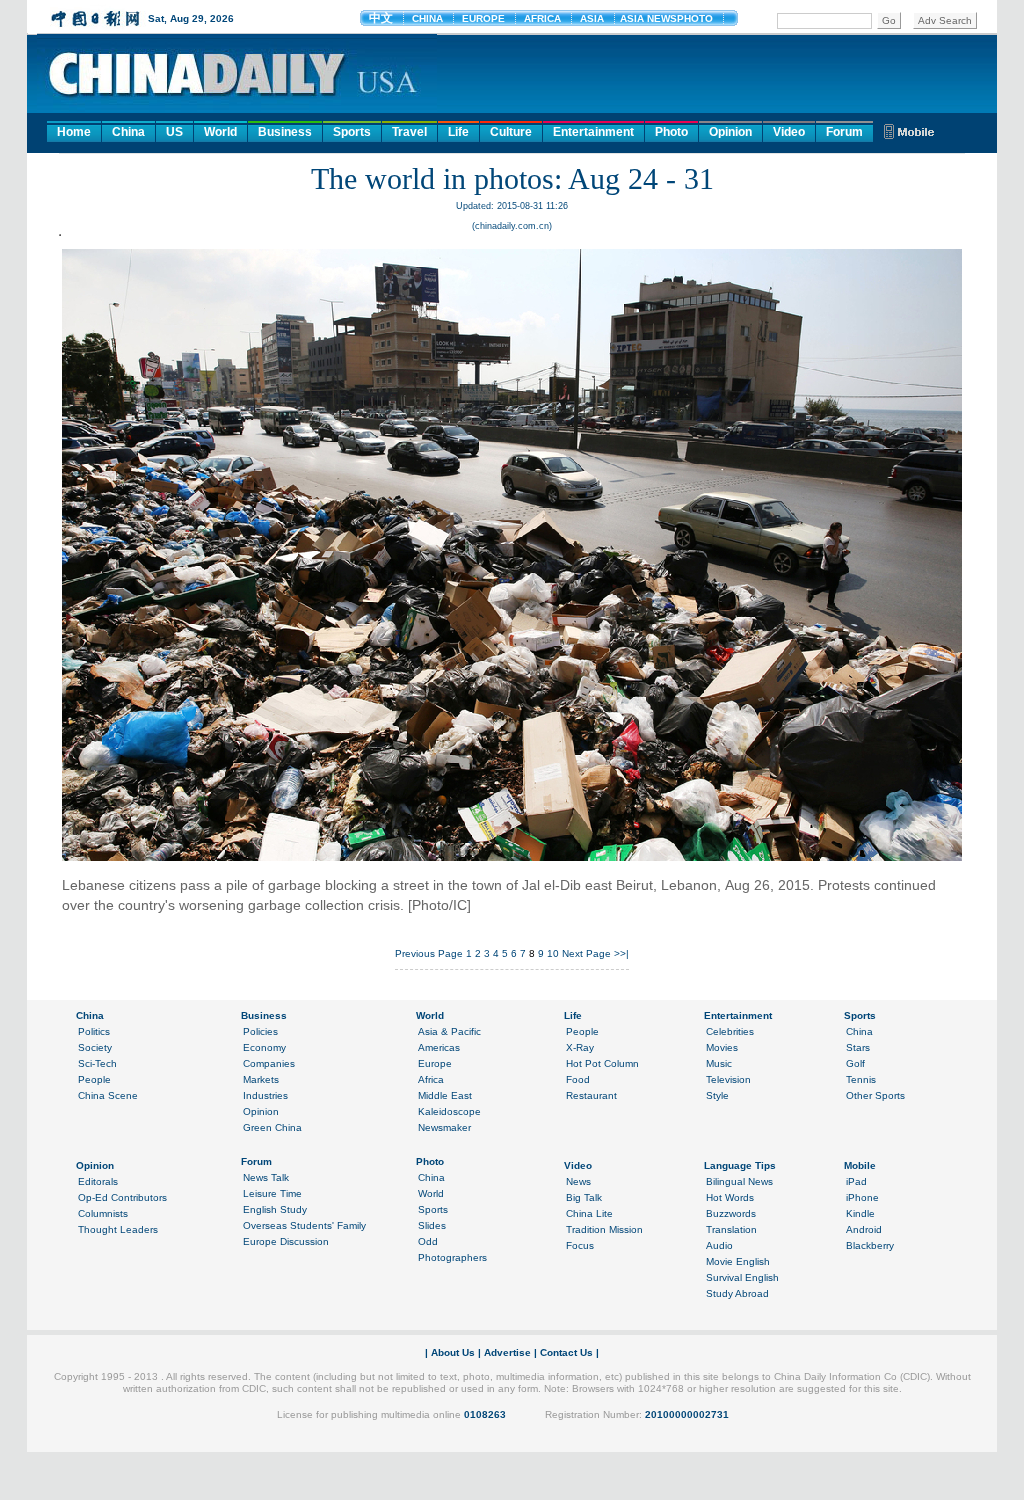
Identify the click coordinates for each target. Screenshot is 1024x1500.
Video (789, 132)
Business (285, 132)
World (220, 132)
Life (458, 132)
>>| (621, 953)
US (174, 132)
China (128, 132)
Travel (409, 132)
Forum (844, 132)
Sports (352, 132)
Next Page (586, 953)
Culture (511, 132)
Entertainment (593, 132)
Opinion (730, 132)
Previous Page (429, 953)
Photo (671, 132)
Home (74, 132)
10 (553, 953)
